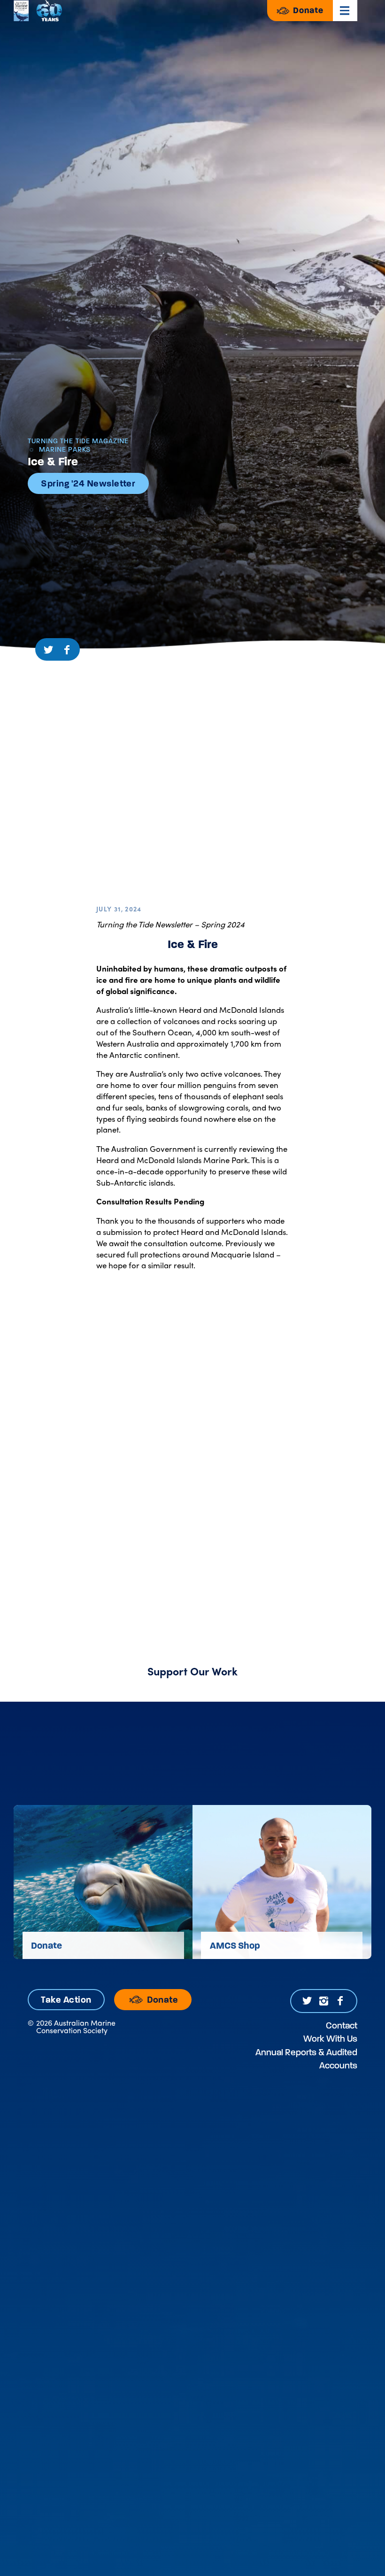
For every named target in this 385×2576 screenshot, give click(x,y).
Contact (342, 2025)
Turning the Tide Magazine (78, 441)
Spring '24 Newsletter (88, 483)
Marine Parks (64, 450)
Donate (307, 10)
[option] (103, 1882)
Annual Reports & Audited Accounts (306, 2059)
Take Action (66, 2000)
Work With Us (330, 2039)
